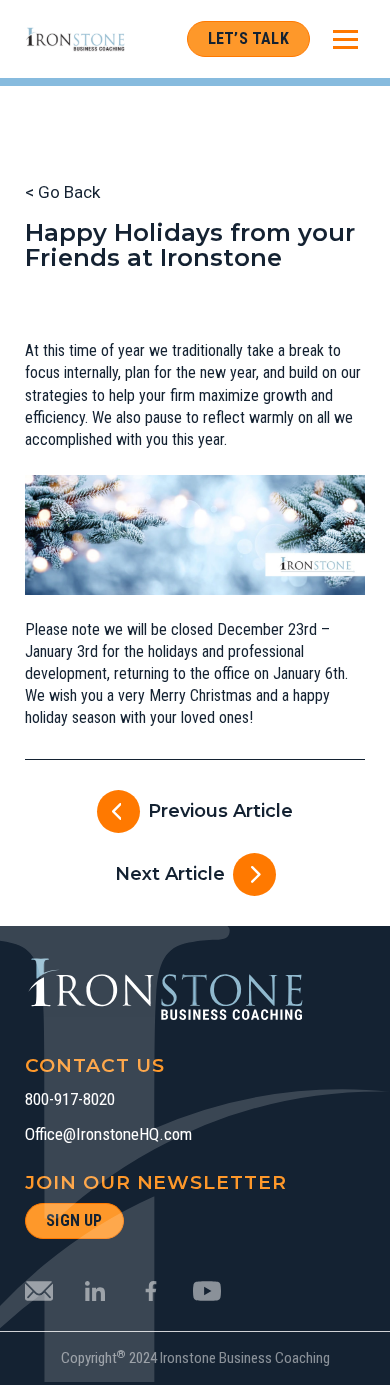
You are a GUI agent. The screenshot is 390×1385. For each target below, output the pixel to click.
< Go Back (62, 192)
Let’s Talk (248, 38)
